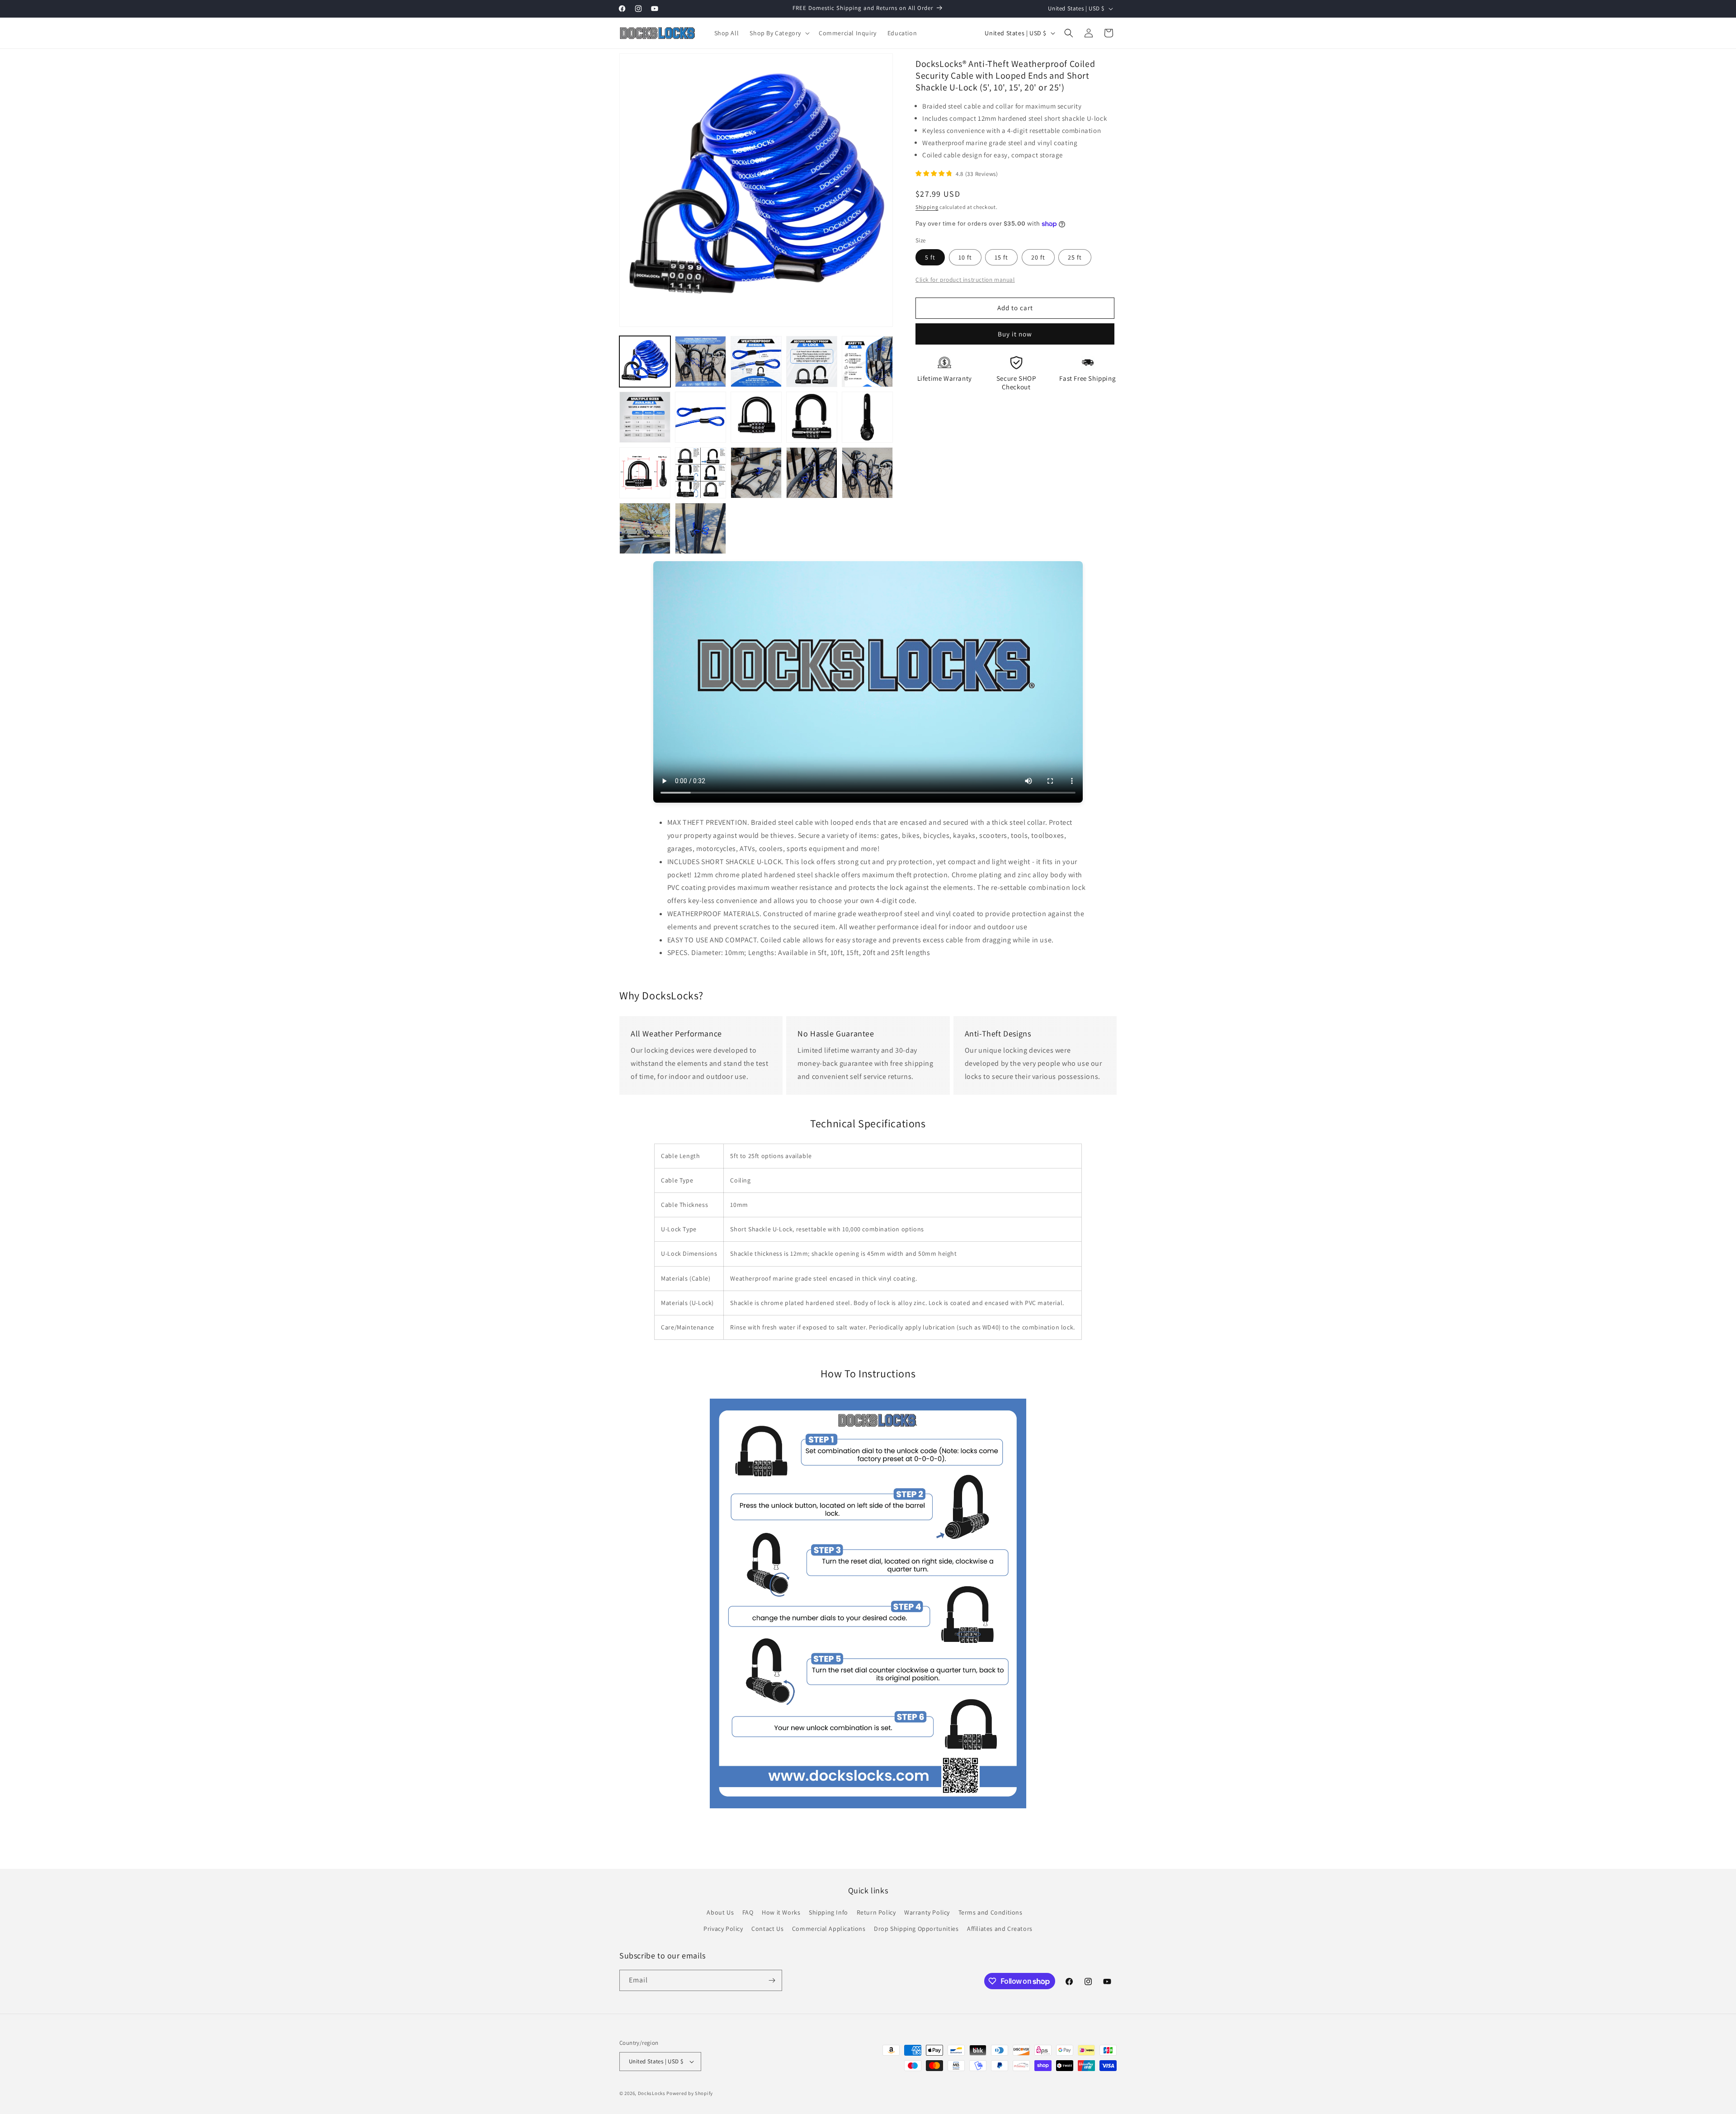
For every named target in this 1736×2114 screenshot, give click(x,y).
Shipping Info (828, 1912)
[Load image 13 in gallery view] (756, 473)
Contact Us (767, 1929)
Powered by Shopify (690, 2093)
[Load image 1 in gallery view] (645, 362)
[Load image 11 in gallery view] (645, 473)
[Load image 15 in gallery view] (867, 473)
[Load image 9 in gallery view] (812, 417)
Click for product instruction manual (965, 279)
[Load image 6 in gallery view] (645, 417)
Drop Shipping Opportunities (916, 1929)
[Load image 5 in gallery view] (867, 362)
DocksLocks (652, 2093)
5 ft (930, 257)
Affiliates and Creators (1000, 1929)
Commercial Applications (829, 1929)
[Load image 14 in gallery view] (812, 473)
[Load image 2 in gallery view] (701, 362)
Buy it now (1015, 334)
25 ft (1075, 257)
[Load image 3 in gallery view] (756, 362)
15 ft (1001, 257)
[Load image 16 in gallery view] (645, 528)
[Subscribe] (772, 1980)
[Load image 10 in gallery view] (867, 417)
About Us (720, 1912)
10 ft (965, 257)
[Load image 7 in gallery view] (701, 417)
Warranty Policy (927, 1912)
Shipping (927, 207)
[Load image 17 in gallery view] (701, 528)
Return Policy (876, 1912)
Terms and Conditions (991, 1912)
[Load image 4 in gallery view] (812, 362)
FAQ (748, 1912)
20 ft (1038, 257)
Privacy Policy (723, 1929)
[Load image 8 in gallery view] (756, 417)
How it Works (781, 1912)
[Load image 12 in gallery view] (701, 473)
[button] (779, 33)
